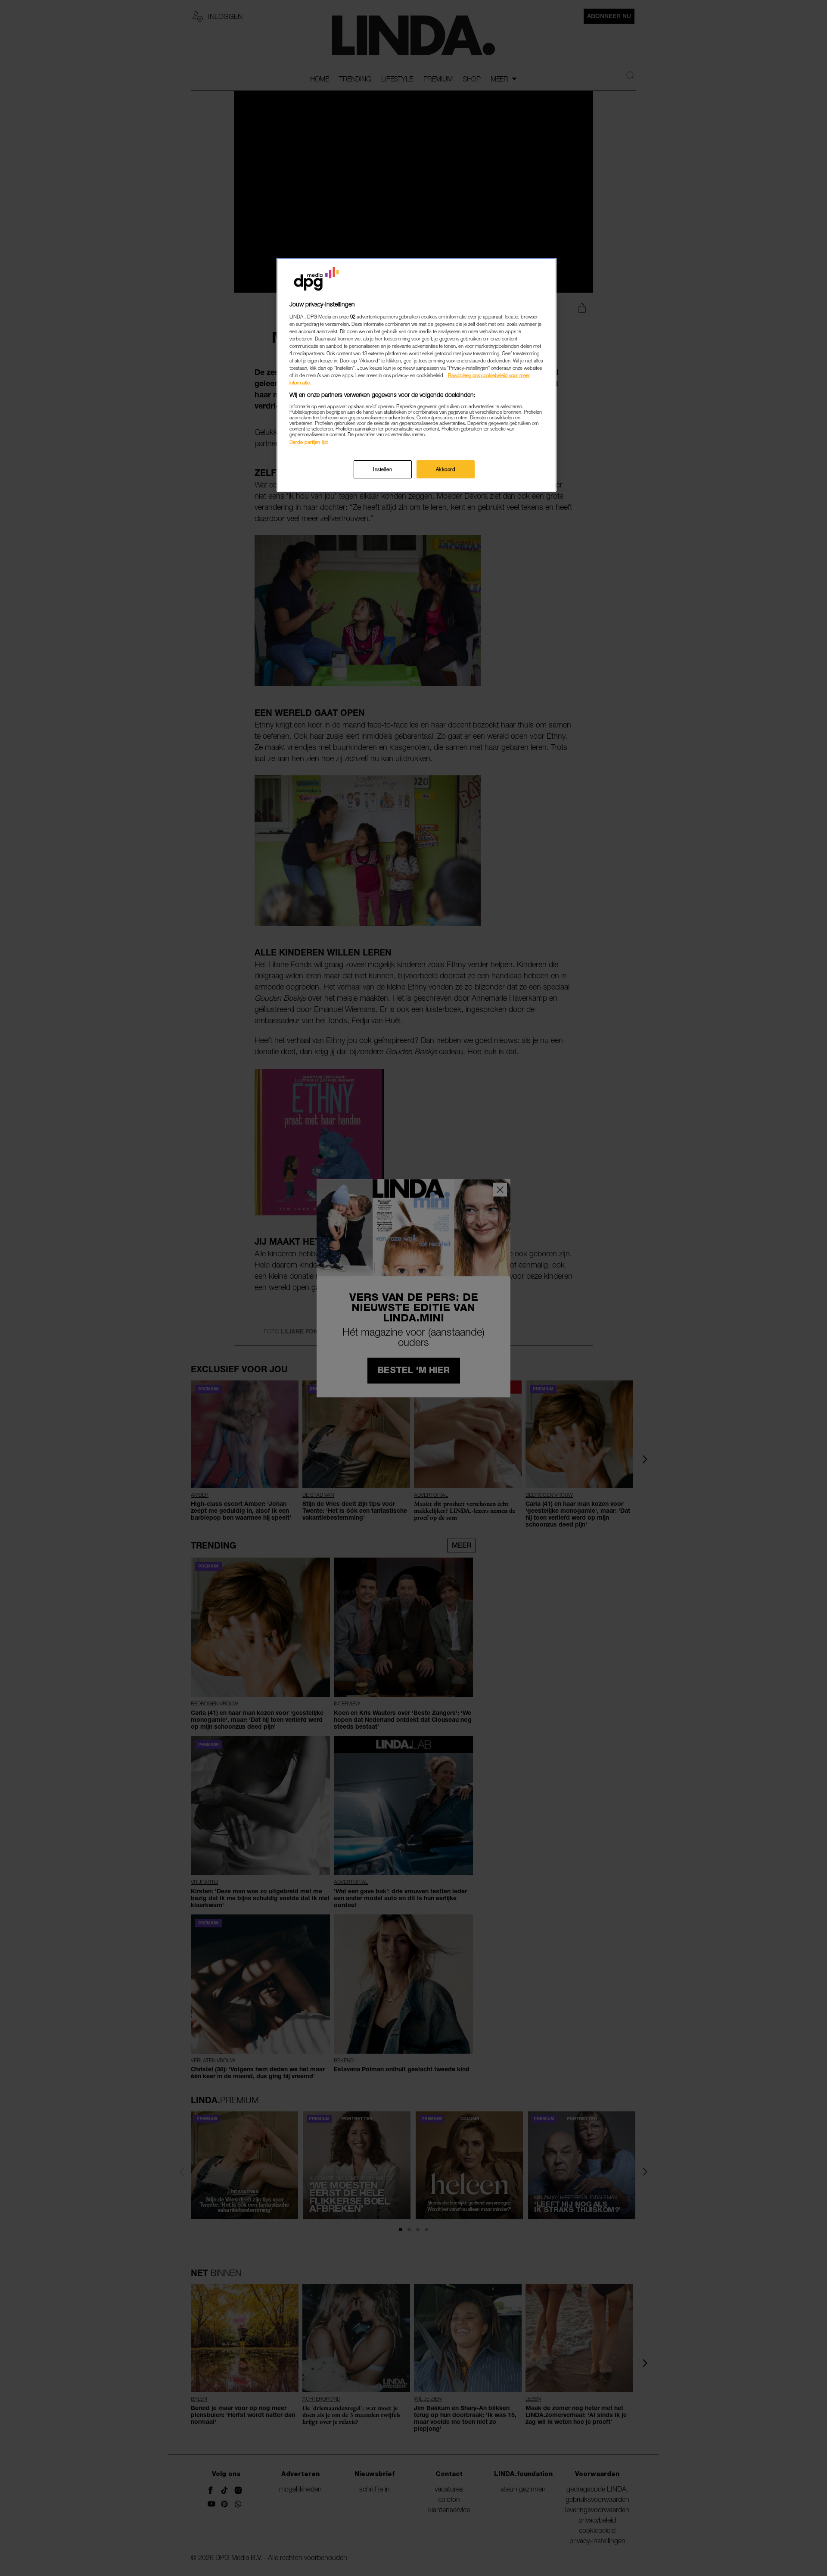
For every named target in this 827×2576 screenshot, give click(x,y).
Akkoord (446, 469)
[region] (417, 375)
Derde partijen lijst (309, 442)
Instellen (382, 469)
